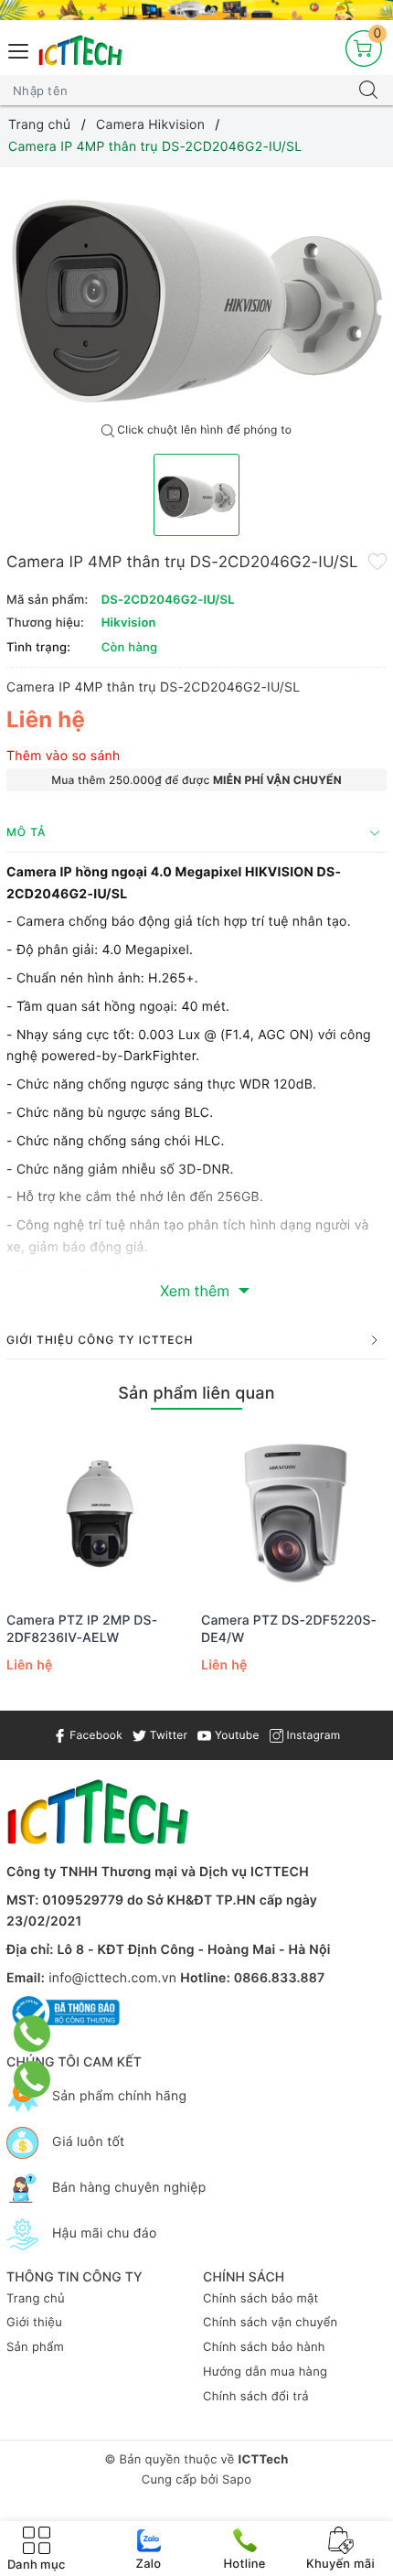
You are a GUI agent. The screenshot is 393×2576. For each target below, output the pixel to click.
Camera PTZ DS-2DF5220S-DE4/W (289, 1629)
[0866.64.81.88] (32, 2079)
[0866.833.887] (32, 2034)
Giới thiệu (34, 2323)
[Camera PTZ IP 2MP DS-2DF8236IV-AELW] (99, 1513)
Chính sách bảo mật (261, 2299)
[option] (196, 291)
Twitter (167, 1735)
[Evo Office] (196, 10)
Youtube (235, 1735)
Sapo (237, 2480)
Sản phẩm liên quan (196, 1394)
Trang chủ (36, 2299)
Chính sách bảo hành (264, 2347)
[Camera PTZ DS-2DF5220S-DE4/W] (294, 1513)
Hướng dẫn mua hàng (265, 2372)
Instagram (312, 1735)
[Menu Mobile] (19, 49)
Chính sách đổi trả (256, 2397)
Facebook (95, 1735)
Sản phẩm (35, 2347)
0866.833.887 (280, 1978)
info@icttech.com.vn (112, 1978)
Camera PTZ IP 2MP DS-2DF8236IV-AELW (82, 1629)
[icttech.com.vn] (80, 51)
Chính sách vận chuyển (270, 2323)
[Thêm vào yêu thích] (377, 561)
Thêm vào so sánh (64, 756)
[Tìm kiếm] (368, 91)
